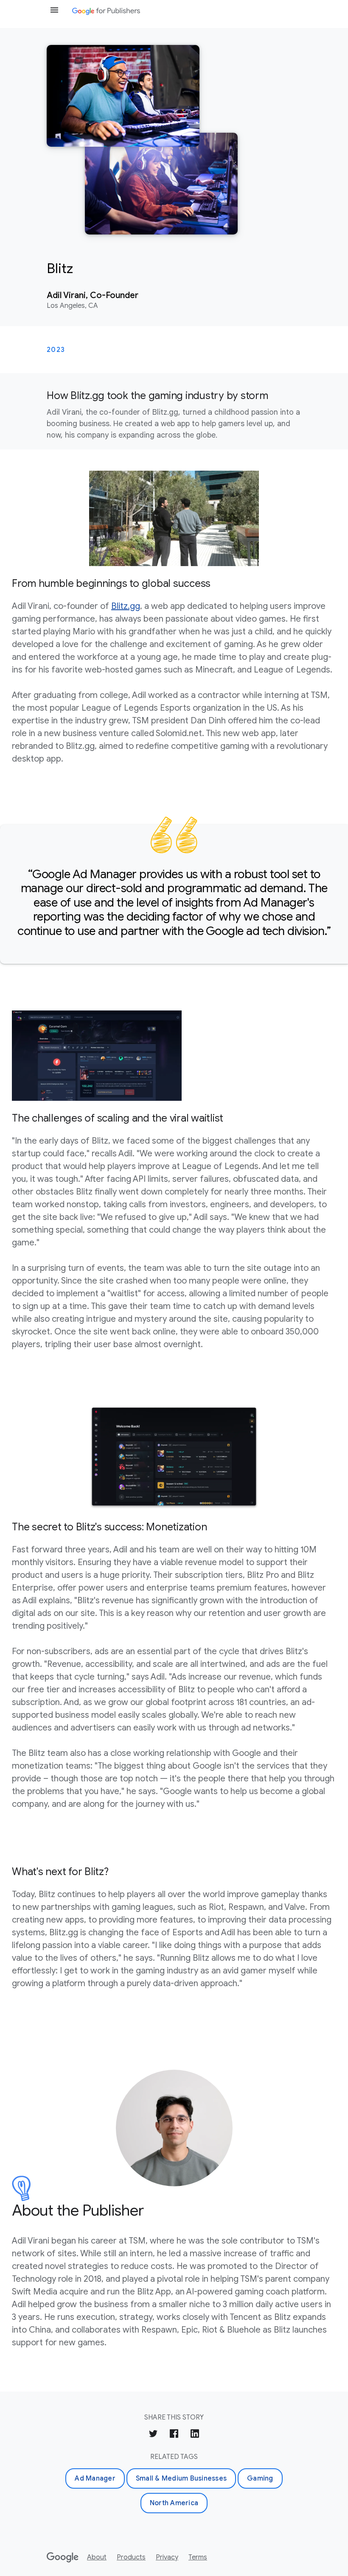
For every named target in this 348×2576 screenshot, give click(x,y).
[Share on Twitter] (153, 2435)
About (97, 2557)
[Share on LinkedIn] (195, 2435)
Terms (198, 2557)
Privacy (167, 2557)
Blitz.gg (126, 606)
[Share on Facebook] (174, 2435)
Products (131, 2557)
